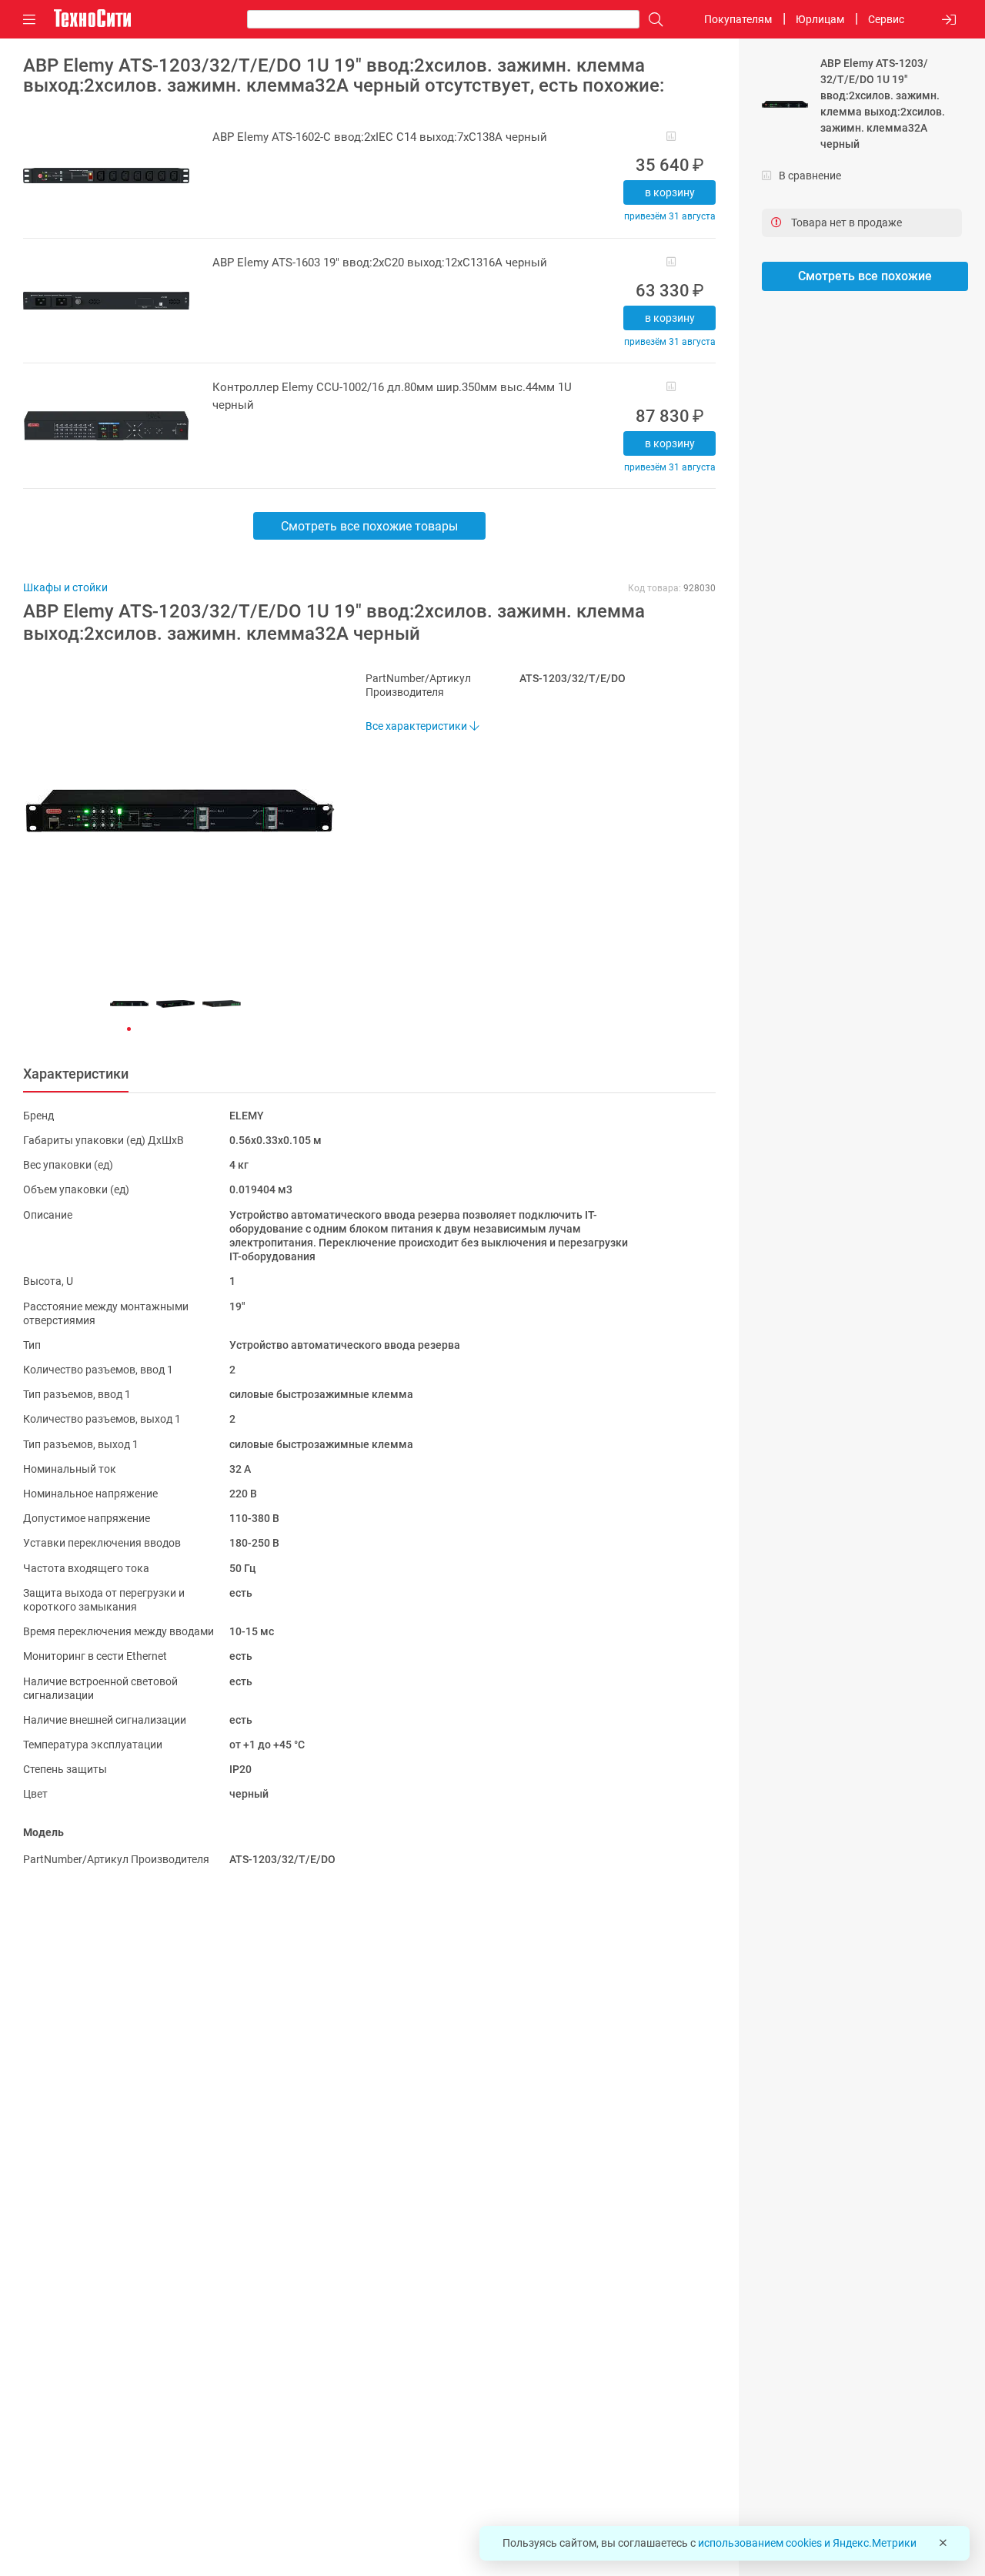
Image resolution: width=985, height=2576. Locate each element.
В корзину (670, 192)
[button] (171, 811)
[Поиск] (652, 20)
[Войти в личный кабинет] (949, 20)
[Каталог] (29, 20)
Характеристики (76, 1074)
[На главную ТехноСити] (92, 18)
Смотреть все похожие (865, 276)
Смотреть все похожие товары (369, 526)
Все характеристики (417, 726)
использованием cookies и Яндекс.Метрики (807, 2543)
